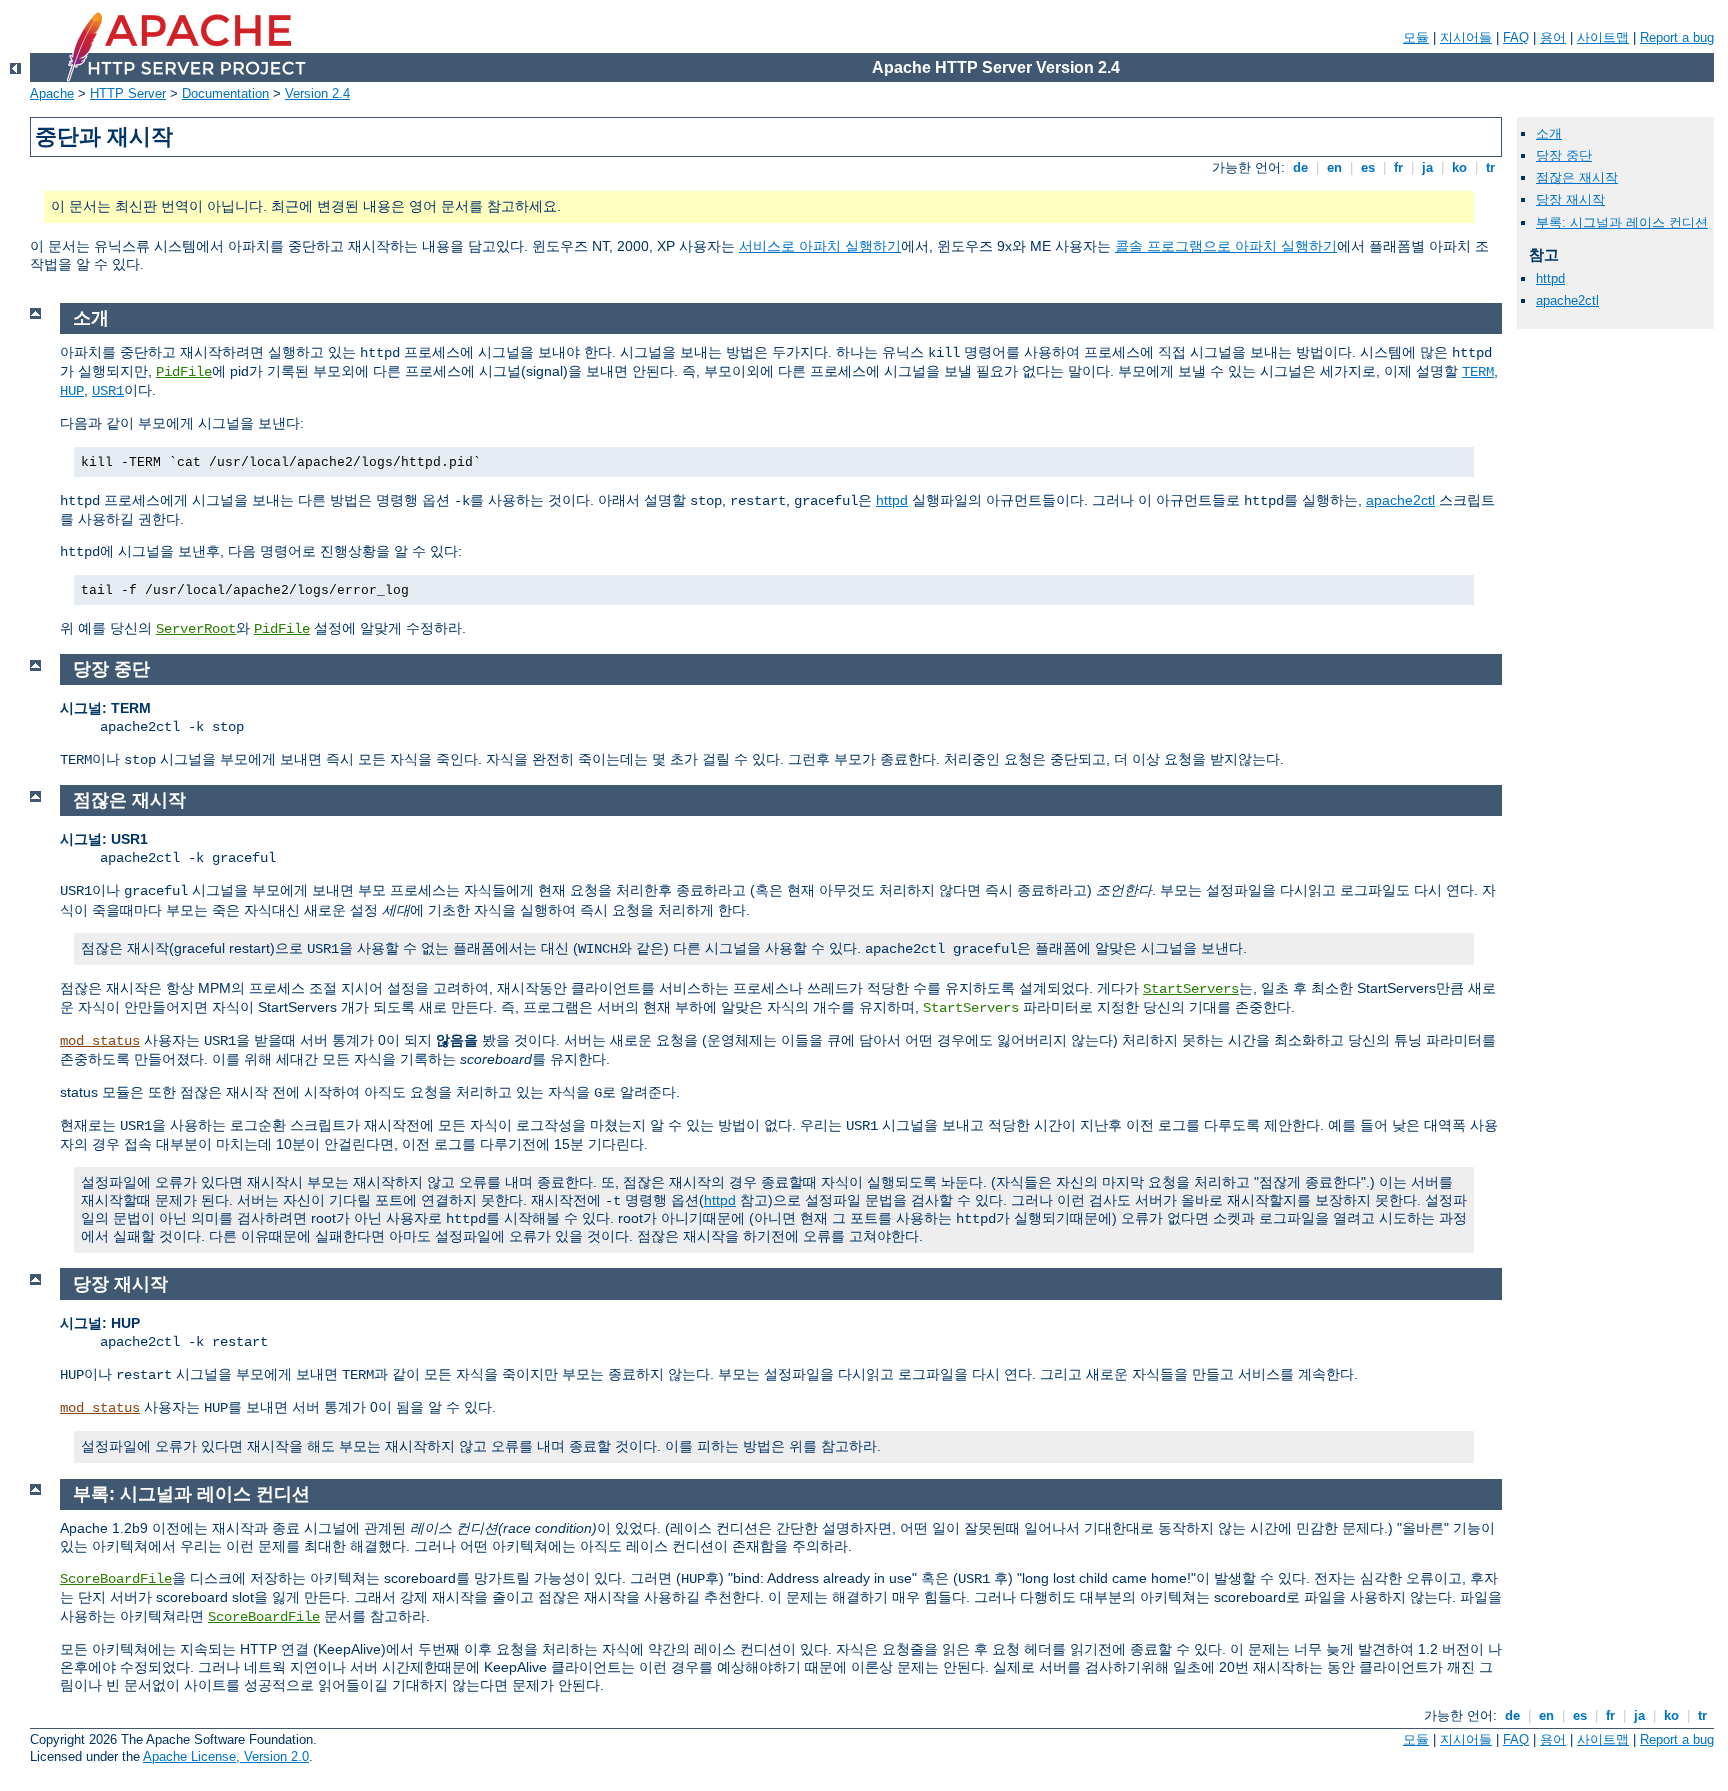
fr (1398, 167)
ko (1459, 167)
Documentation (225, 93)
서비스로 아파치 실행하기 (820, 246)
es (1368, 167)
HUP (72, 391)
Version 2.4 (317, 93)
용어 (1553, 37)
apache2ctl (1400, 500)
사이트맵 (1603, 37)
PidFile (184, 372)
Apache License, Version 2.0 (226, 1756)
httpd (892, 500)
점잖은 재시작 (1577, 177)
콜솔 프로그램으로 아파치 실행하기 (1226, 246)
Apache (52, 93)
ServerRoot (196, 629)
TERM (1478, 372)
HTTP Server (128, 93)
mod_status (100, 1041)
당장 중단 (1564, 155)
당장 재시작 (1570, 199)
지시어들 (1466, 37)
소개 (1549, 133)
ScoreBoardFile (116, 1579)
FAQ (1516, 37)
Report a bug (1677, 37)
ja (1427, 167)
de (1300, 167)
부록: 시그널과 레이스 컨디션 (1622, 222)
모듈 (1416, 37)
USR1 (108, 391)
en (1334, 167)
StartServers (1191, 989)
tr (1490, 167)
